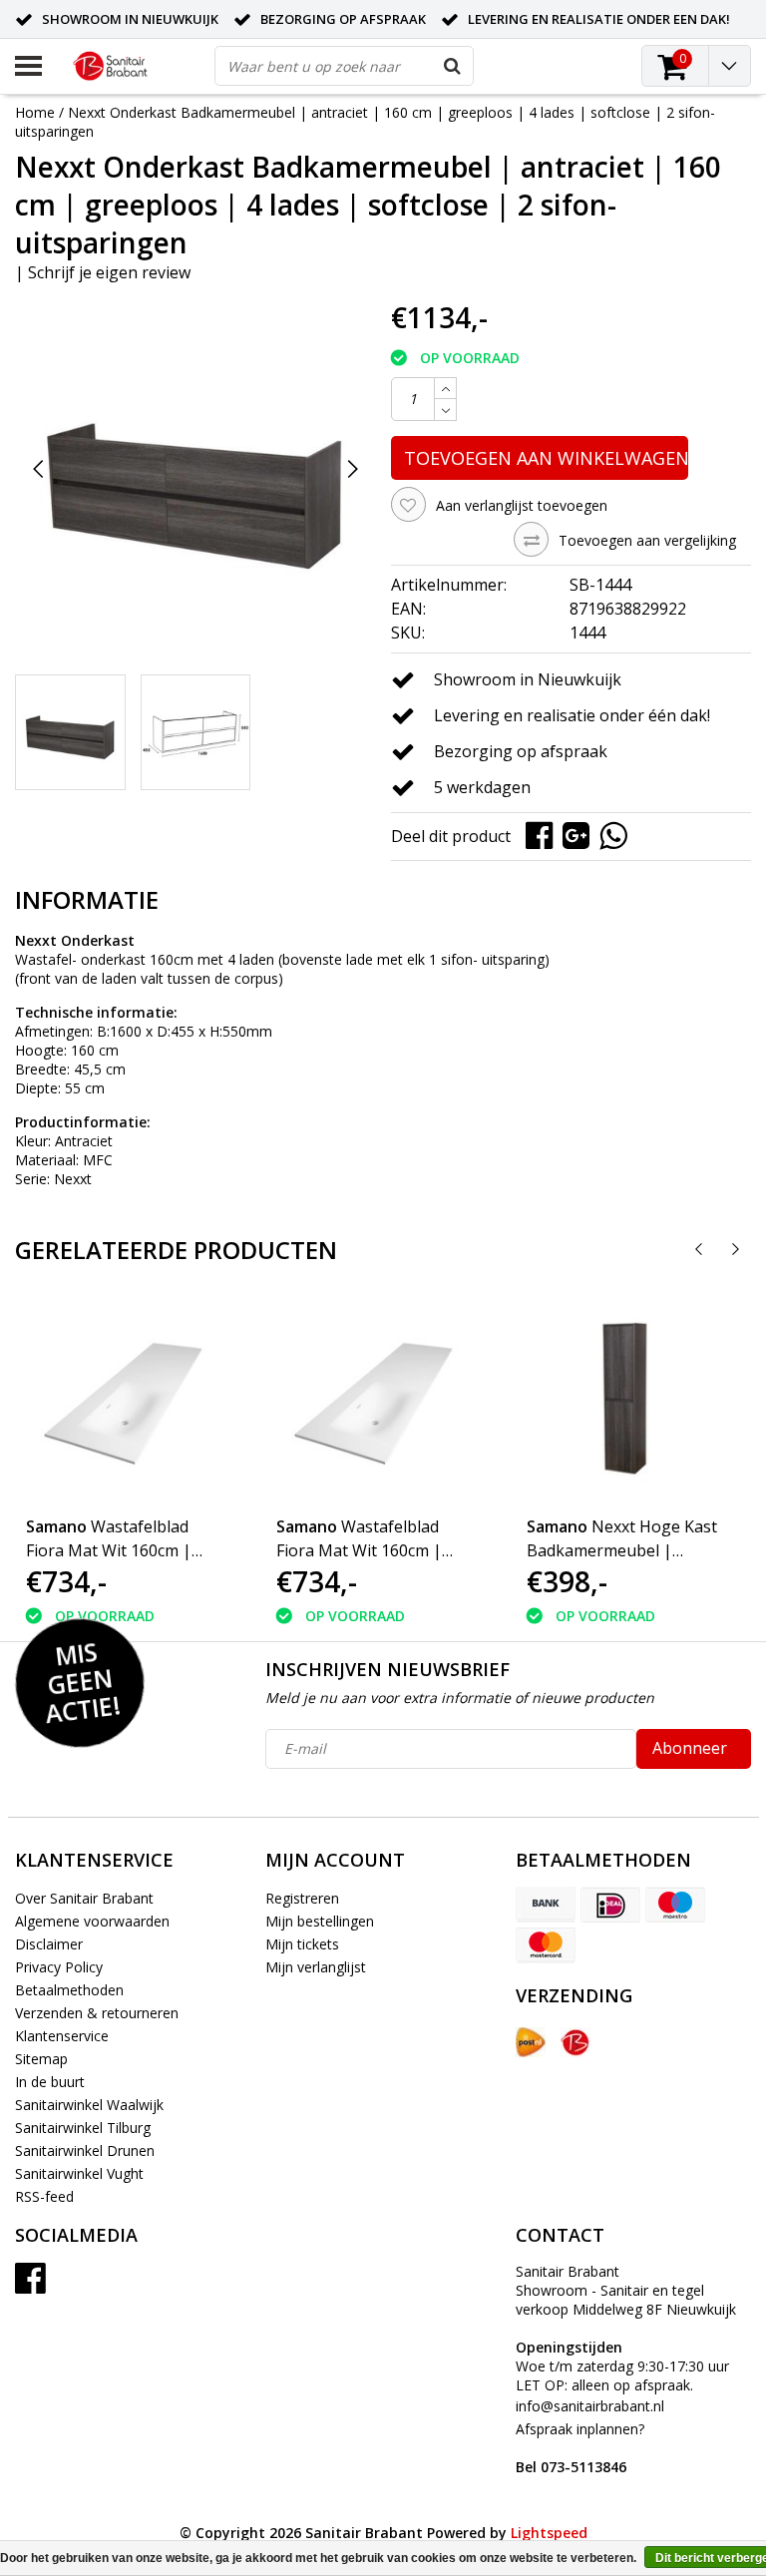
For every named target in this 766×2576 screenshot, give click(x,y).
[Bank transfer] (546, 1905)
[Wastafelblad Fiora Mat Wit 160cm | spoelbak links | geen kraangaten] (126, 1400)
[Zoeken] (453, 66)
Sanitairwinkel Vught (79, 2173)
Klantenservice (62, 2036)
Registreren (302, 1898)
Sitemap (41, 2059)
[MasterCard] (546, 1945)
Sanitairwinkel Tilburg (83, 2128)
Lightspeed (549, 2533)
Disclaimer (49, 1944)
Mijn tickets (302, 1944)
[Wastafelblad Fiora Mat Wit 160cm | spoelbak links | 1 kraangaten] (376, 1400)
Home (35, 112)
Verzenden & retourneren (97, 2013)
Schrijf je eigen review (109, 272)
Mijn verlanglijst (316, 1967)
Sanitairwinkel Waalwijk (89, 2105)
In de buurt (50, 2082)
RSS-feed (44, 2196)
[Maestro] (675, 1905)
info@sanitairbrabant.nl (590, 2406)
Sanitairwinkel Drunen (85, 2150)
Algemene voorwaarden (92, 1921)
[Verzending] (531, 2042)
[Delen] (544, 835)
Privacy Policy (59, 1967)
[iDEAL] (610, 1905)
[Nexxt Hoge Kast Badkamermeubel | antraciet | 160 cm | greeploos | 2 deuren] (626, 1400)
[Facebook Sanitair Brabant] (30, 2285)
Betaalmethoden (69, 1990)
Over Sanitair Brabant (84, 1898)
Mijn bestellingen (320, 1921)
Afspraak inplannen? (580, 2448)
